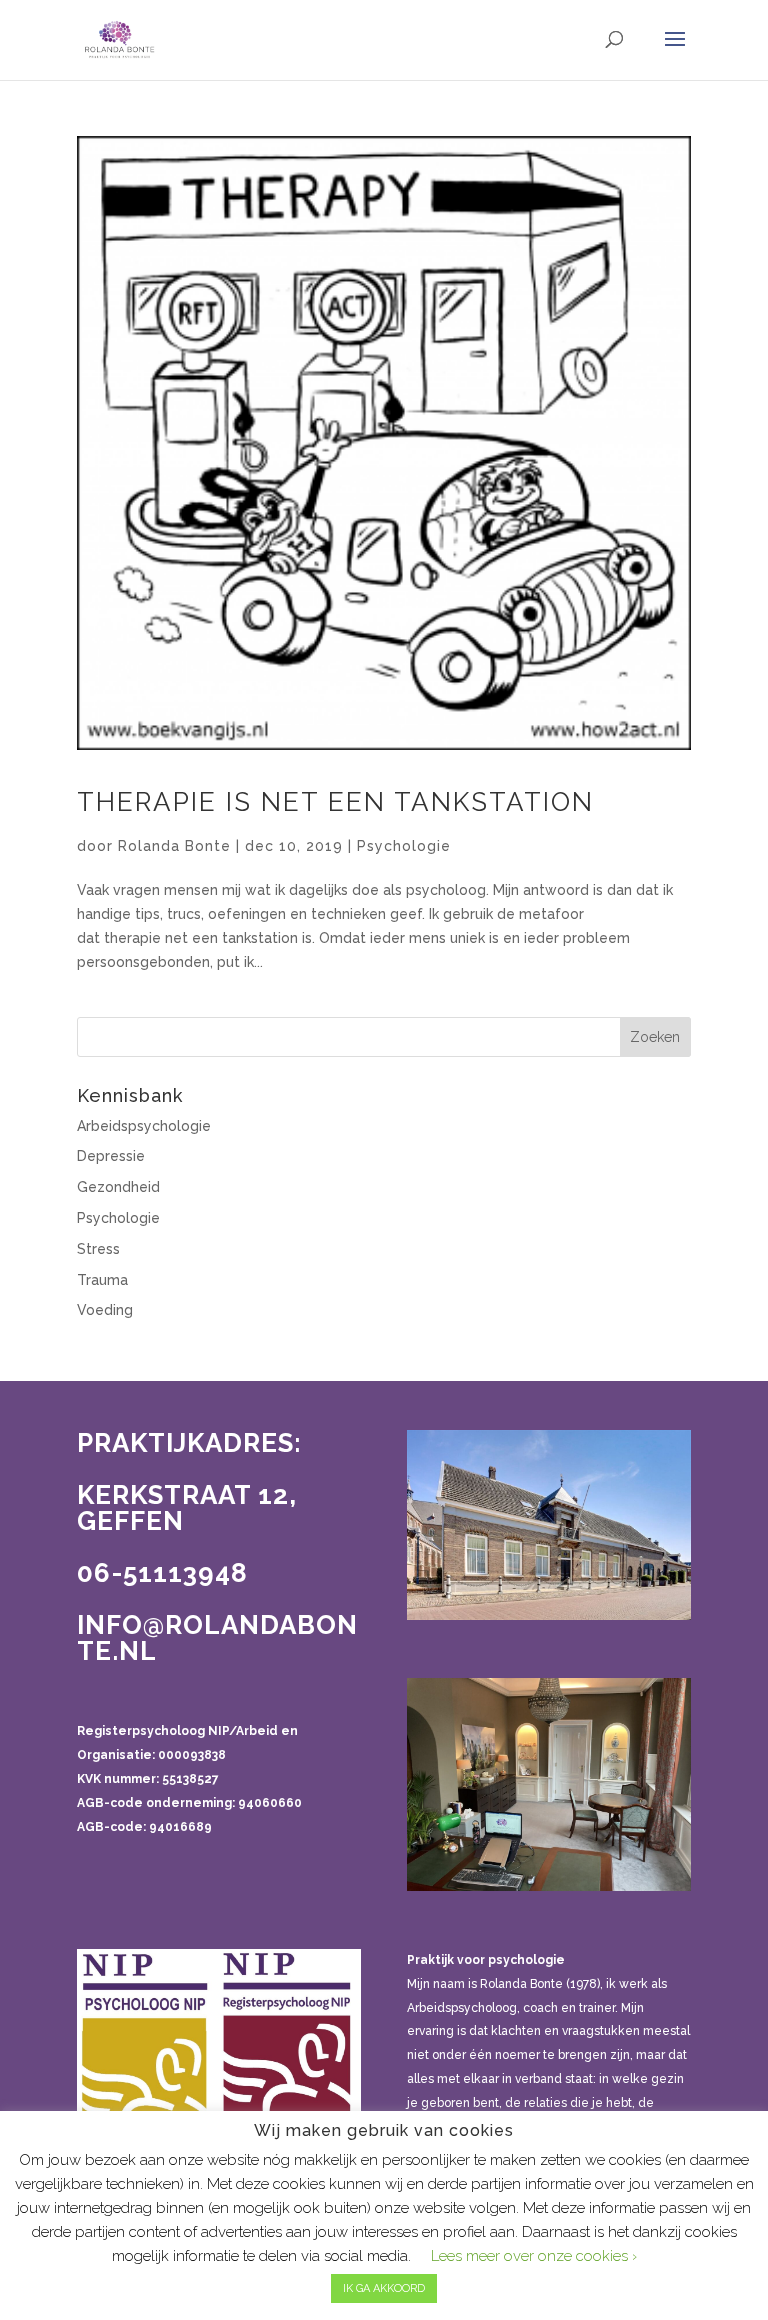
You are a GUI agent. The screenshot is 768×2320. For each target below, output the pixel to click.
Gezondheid (118, 1187)
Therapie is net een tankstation (335, 802)
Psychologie (404, 846)
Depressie (111, 1156)
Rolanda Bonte (174, 846)
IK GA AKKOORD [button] (384, 2288)
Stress (98, 1249)
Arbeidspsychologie (144, 1126)
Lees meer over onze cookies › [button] (534, 2256)
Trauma (102, 1280)
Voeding (105, 1310)
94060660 (270, 1803)
